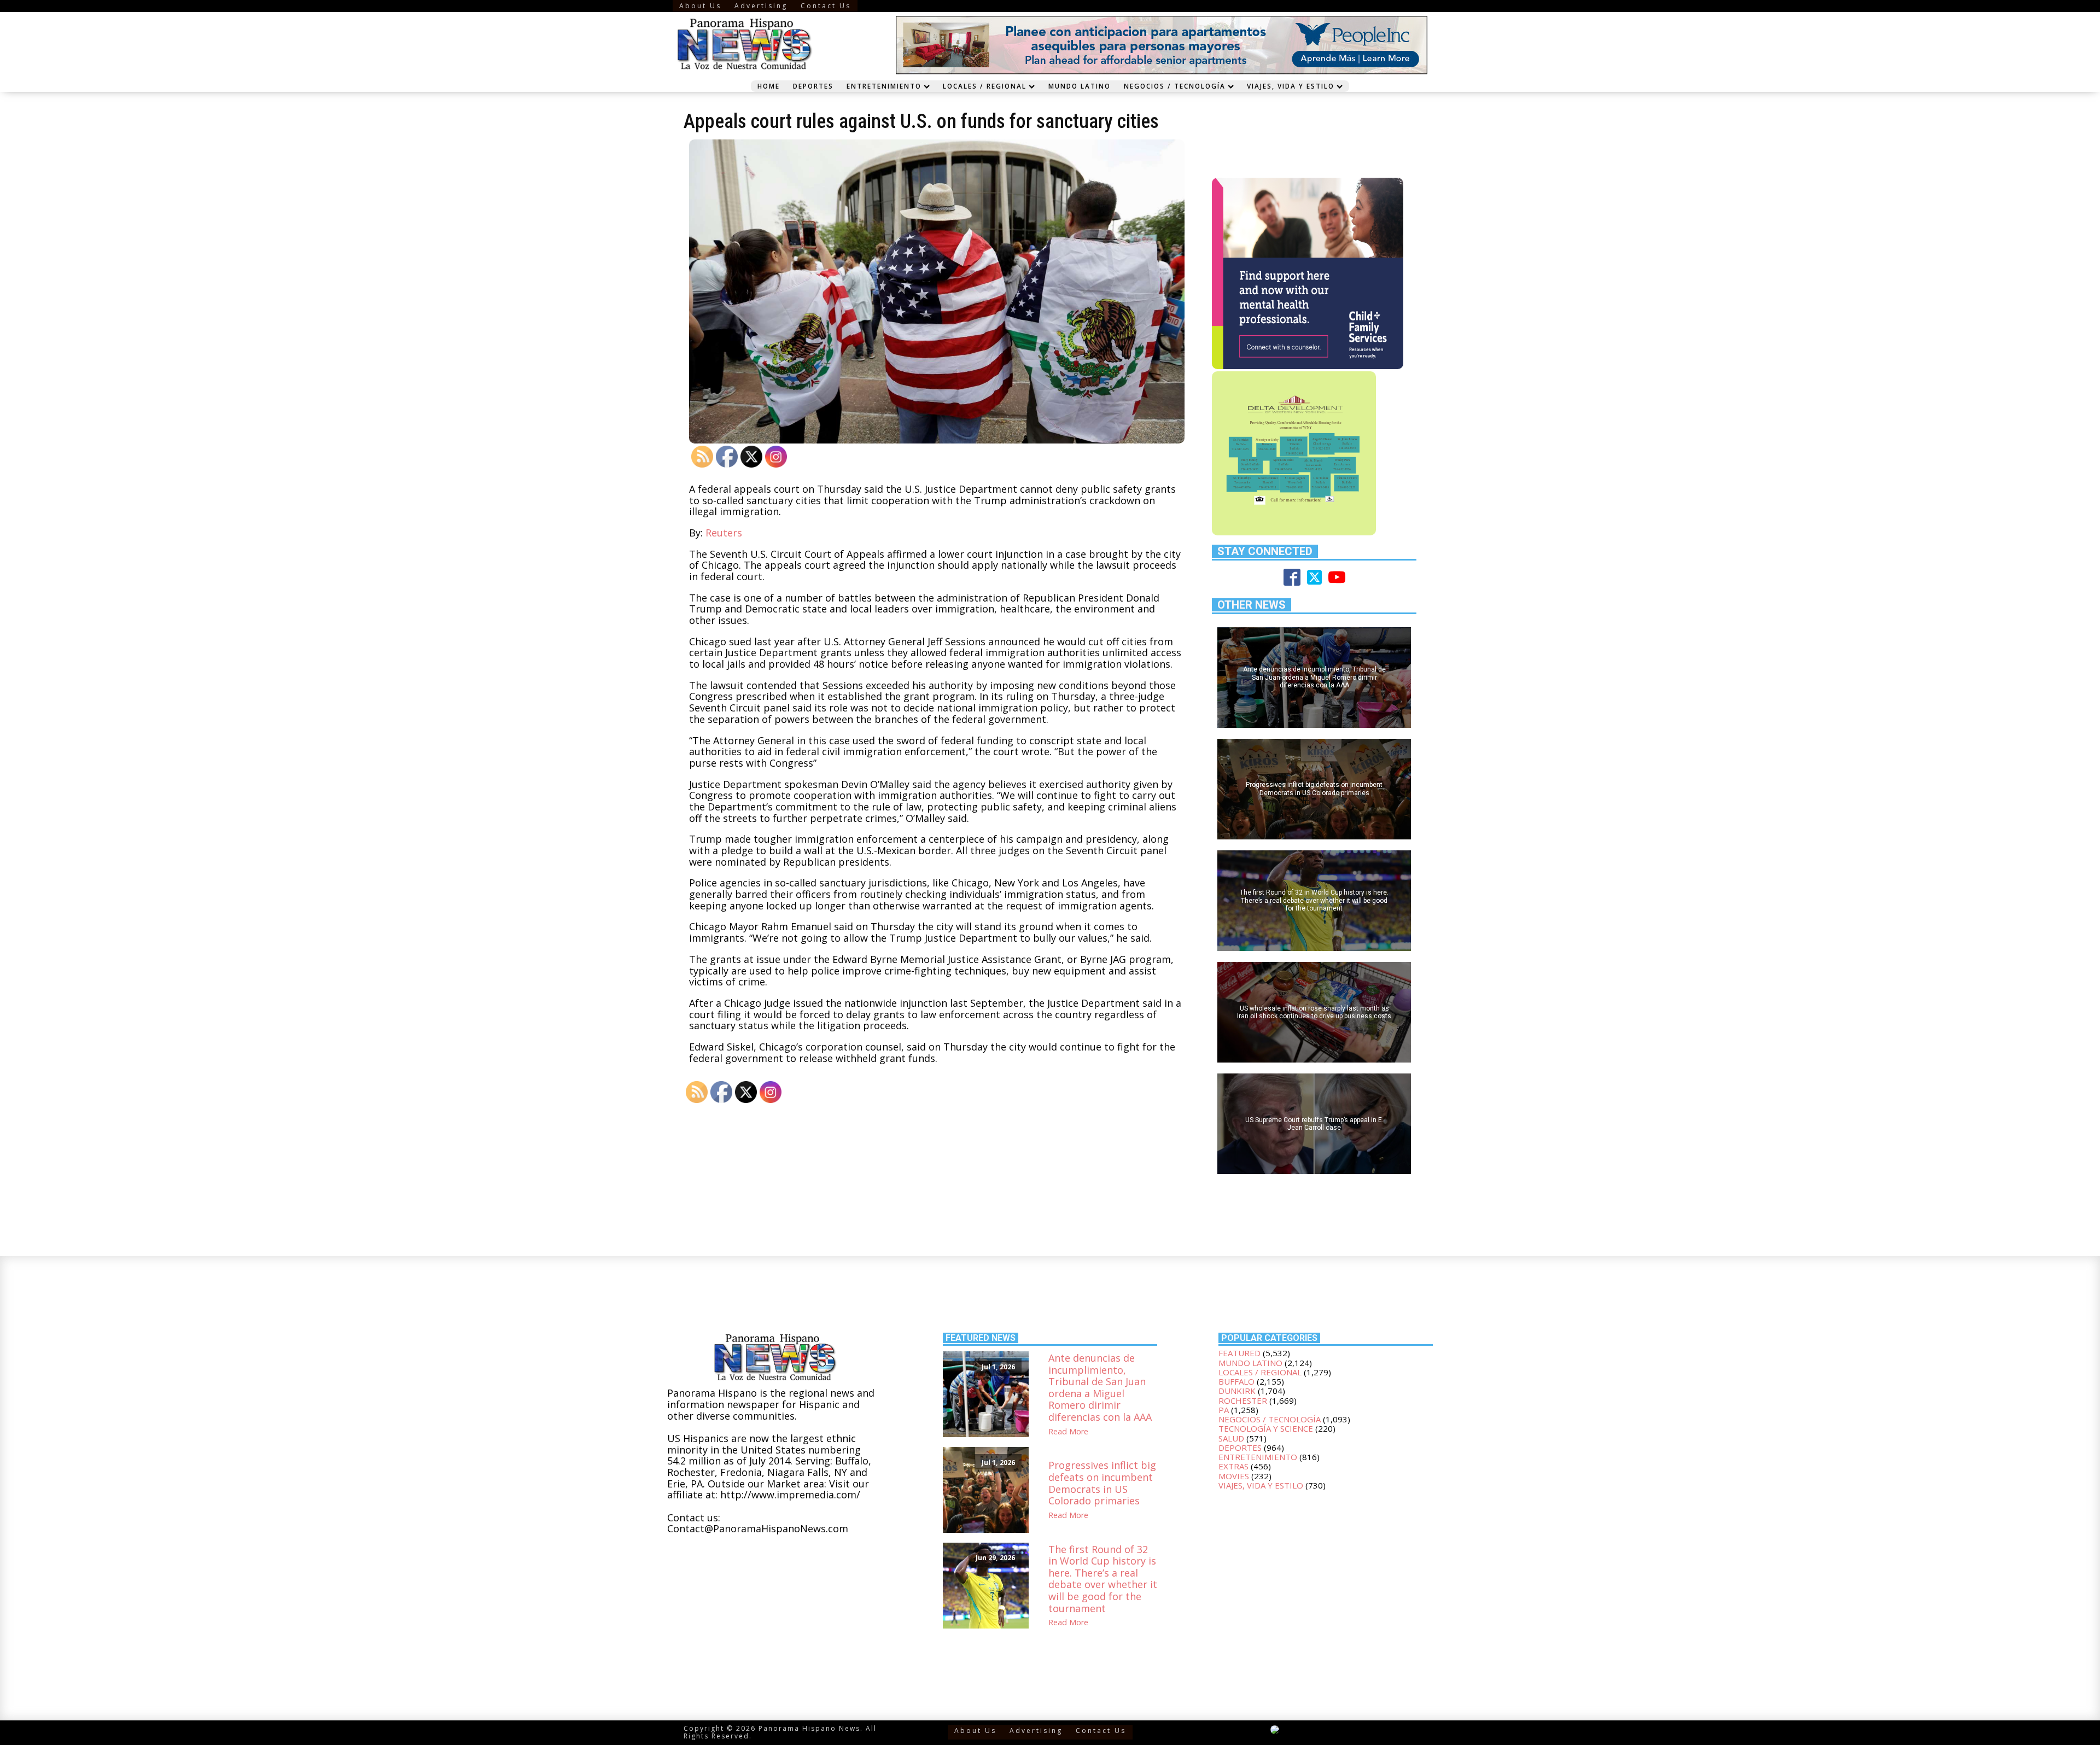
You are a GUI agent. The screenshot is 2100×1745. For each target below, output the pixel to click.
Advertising (761, 6)
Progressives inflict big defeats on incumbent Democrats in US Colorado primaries (1102, 1483)
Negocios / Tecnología (1175, 86)
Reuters (724, 533)
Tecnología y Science (1266, 1428)
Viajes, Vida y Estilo (1291, 86)
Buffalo (1236, 1381)
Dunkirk (1237, 1391)
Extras (1233, 1466)
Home (769, 86)
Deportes (813, 86)
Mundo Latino (1080, 86)
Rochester (1243, 1400)
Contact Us (826, 6)
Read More (1068, 1432)
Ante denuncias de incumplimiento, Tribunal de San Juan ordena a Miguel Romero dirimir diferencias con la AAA (1100, 1388)
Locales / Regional (985, 86)
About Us (700, 6)
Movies (1234, 1476)
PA (1224, 1410)
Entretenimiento (884, 86)
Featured (1239, 1353)
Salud (1231, 1438)
